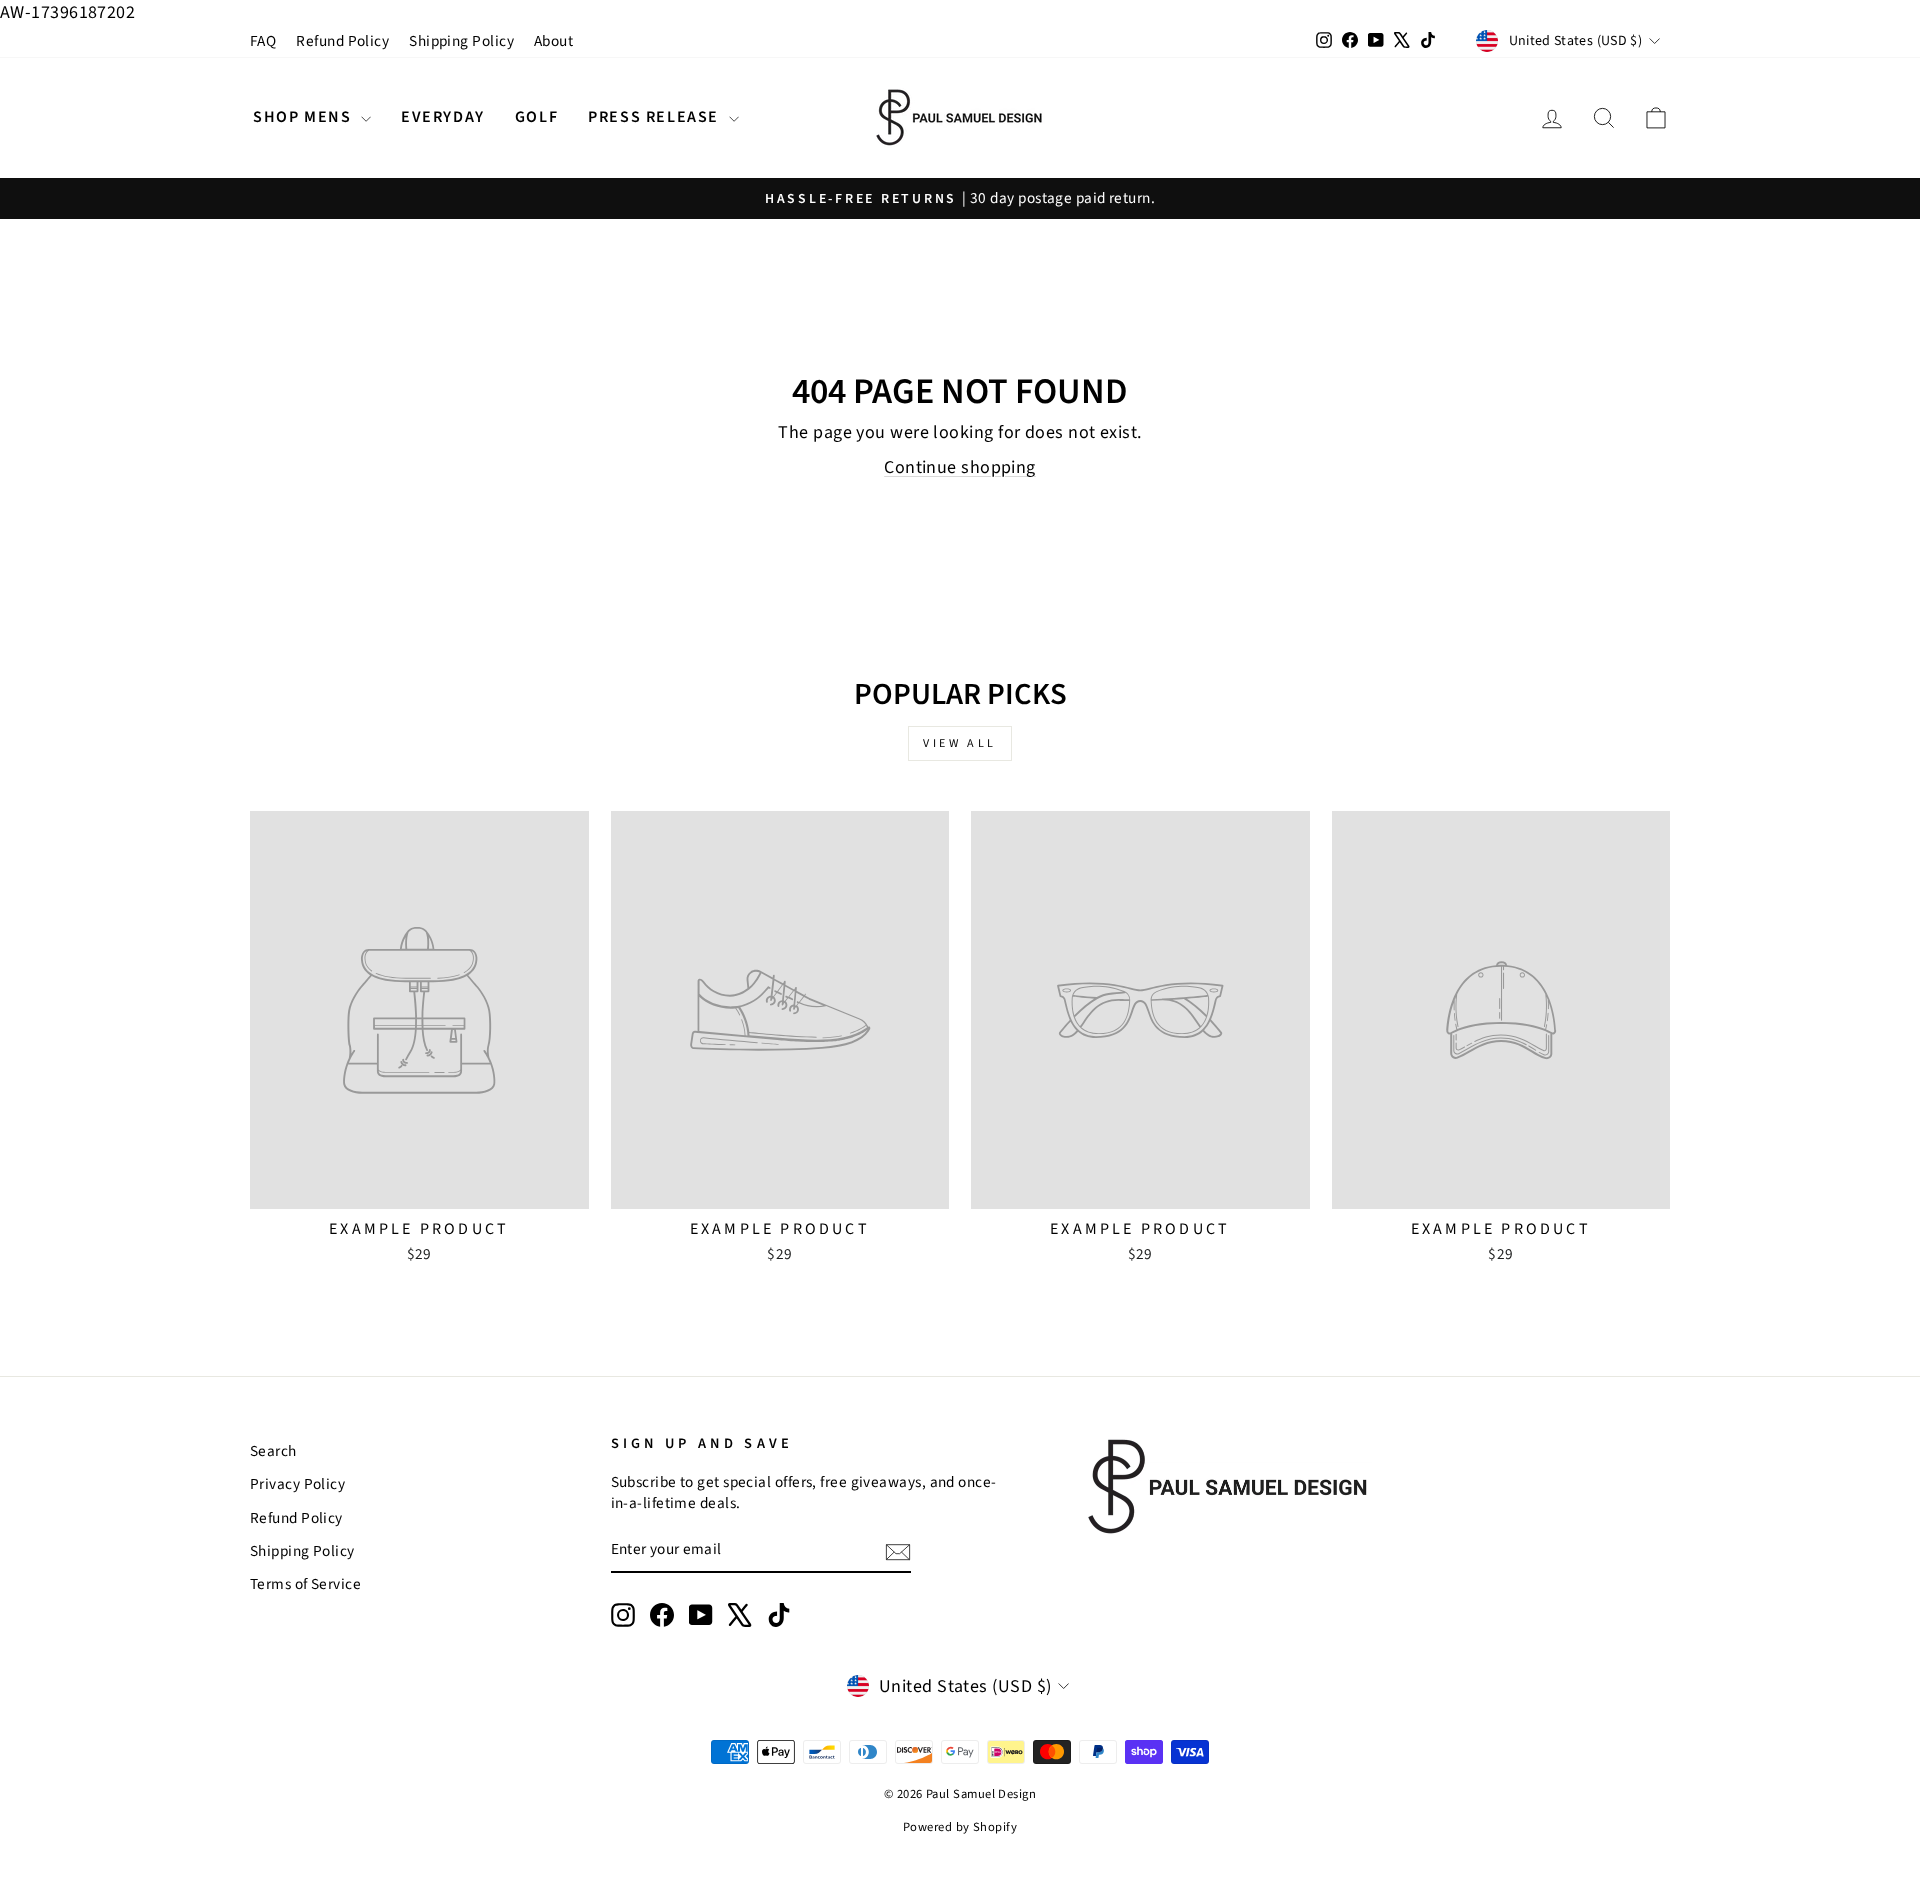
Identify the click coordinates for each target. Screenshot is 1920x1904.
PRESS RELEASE (655, 117)
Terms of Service (305, 1584)
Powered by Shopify (960, 1827)
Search (273, 1451)
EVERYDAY (443, 117)
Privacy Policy (297, 1484)
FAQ (263, 41)
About (553, 41)
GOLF (536, 117)
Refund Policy (342, 41)
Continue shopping (960, 467)
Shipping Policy (461, 41)
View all (960, 743)
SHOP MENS (304, 117)
